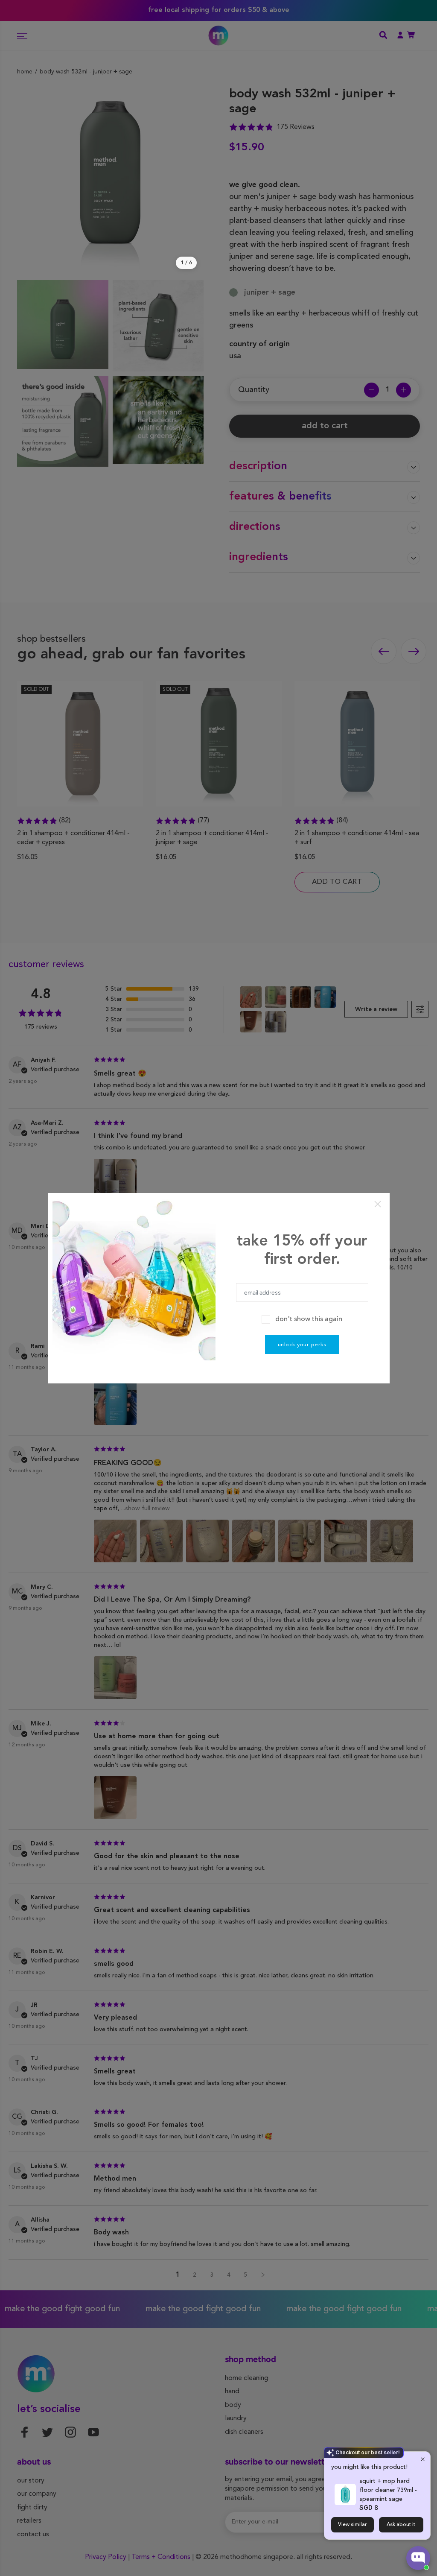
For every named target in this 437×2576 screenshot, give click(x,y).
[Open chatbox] (418, 2558)
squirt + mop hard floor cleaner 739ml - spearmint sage (388, 2490)
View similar (353, 2525)
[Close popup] (423, 2459)
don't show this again (309, 1319)
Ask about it (401, 2525)
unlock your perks (302, 1345)
